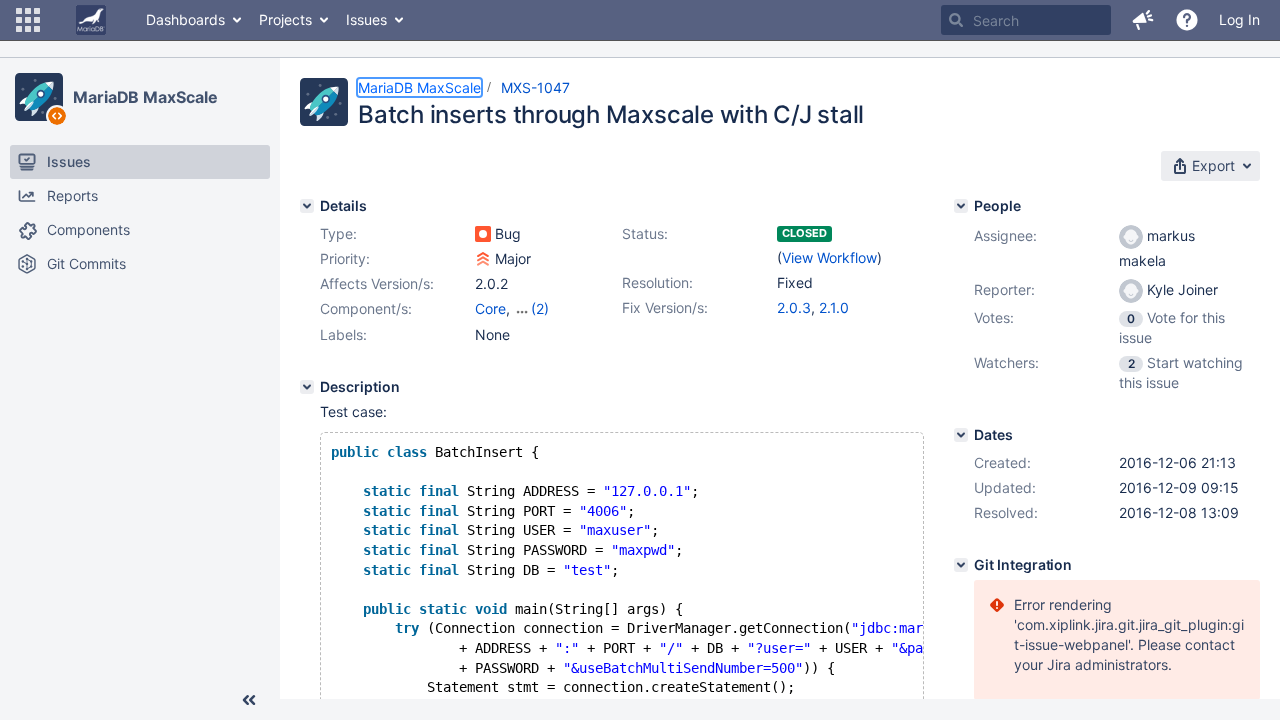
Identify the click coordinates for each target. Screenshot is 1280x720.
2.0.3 (794, 307)
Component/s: (366, 308)
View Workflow (829, 257)
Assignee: (1005, 235)
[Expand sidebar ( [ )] (249, 700)
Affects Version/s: (377, 283)
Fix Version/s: (665, 307)
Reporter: (1004, 289)
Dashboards (185, 19)
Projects (285, 19)
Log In (1239, 19)
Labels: (343, 334)
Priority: (345, 258)
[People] (961, 206)
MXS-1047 (535, 87)
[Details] (307, 206)
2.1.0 (834, 307)
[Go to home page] (91, 20)
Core (490, 308)
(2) (540, 308)
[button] (28, 20)
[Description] (307, 387)
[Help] (1187, 20)
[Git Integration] (961, 565)
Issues (366, 19)
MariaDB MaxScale (145, 97)
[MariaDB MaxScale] (39, 97)
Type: (338, 233)
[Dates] (961, 435)
